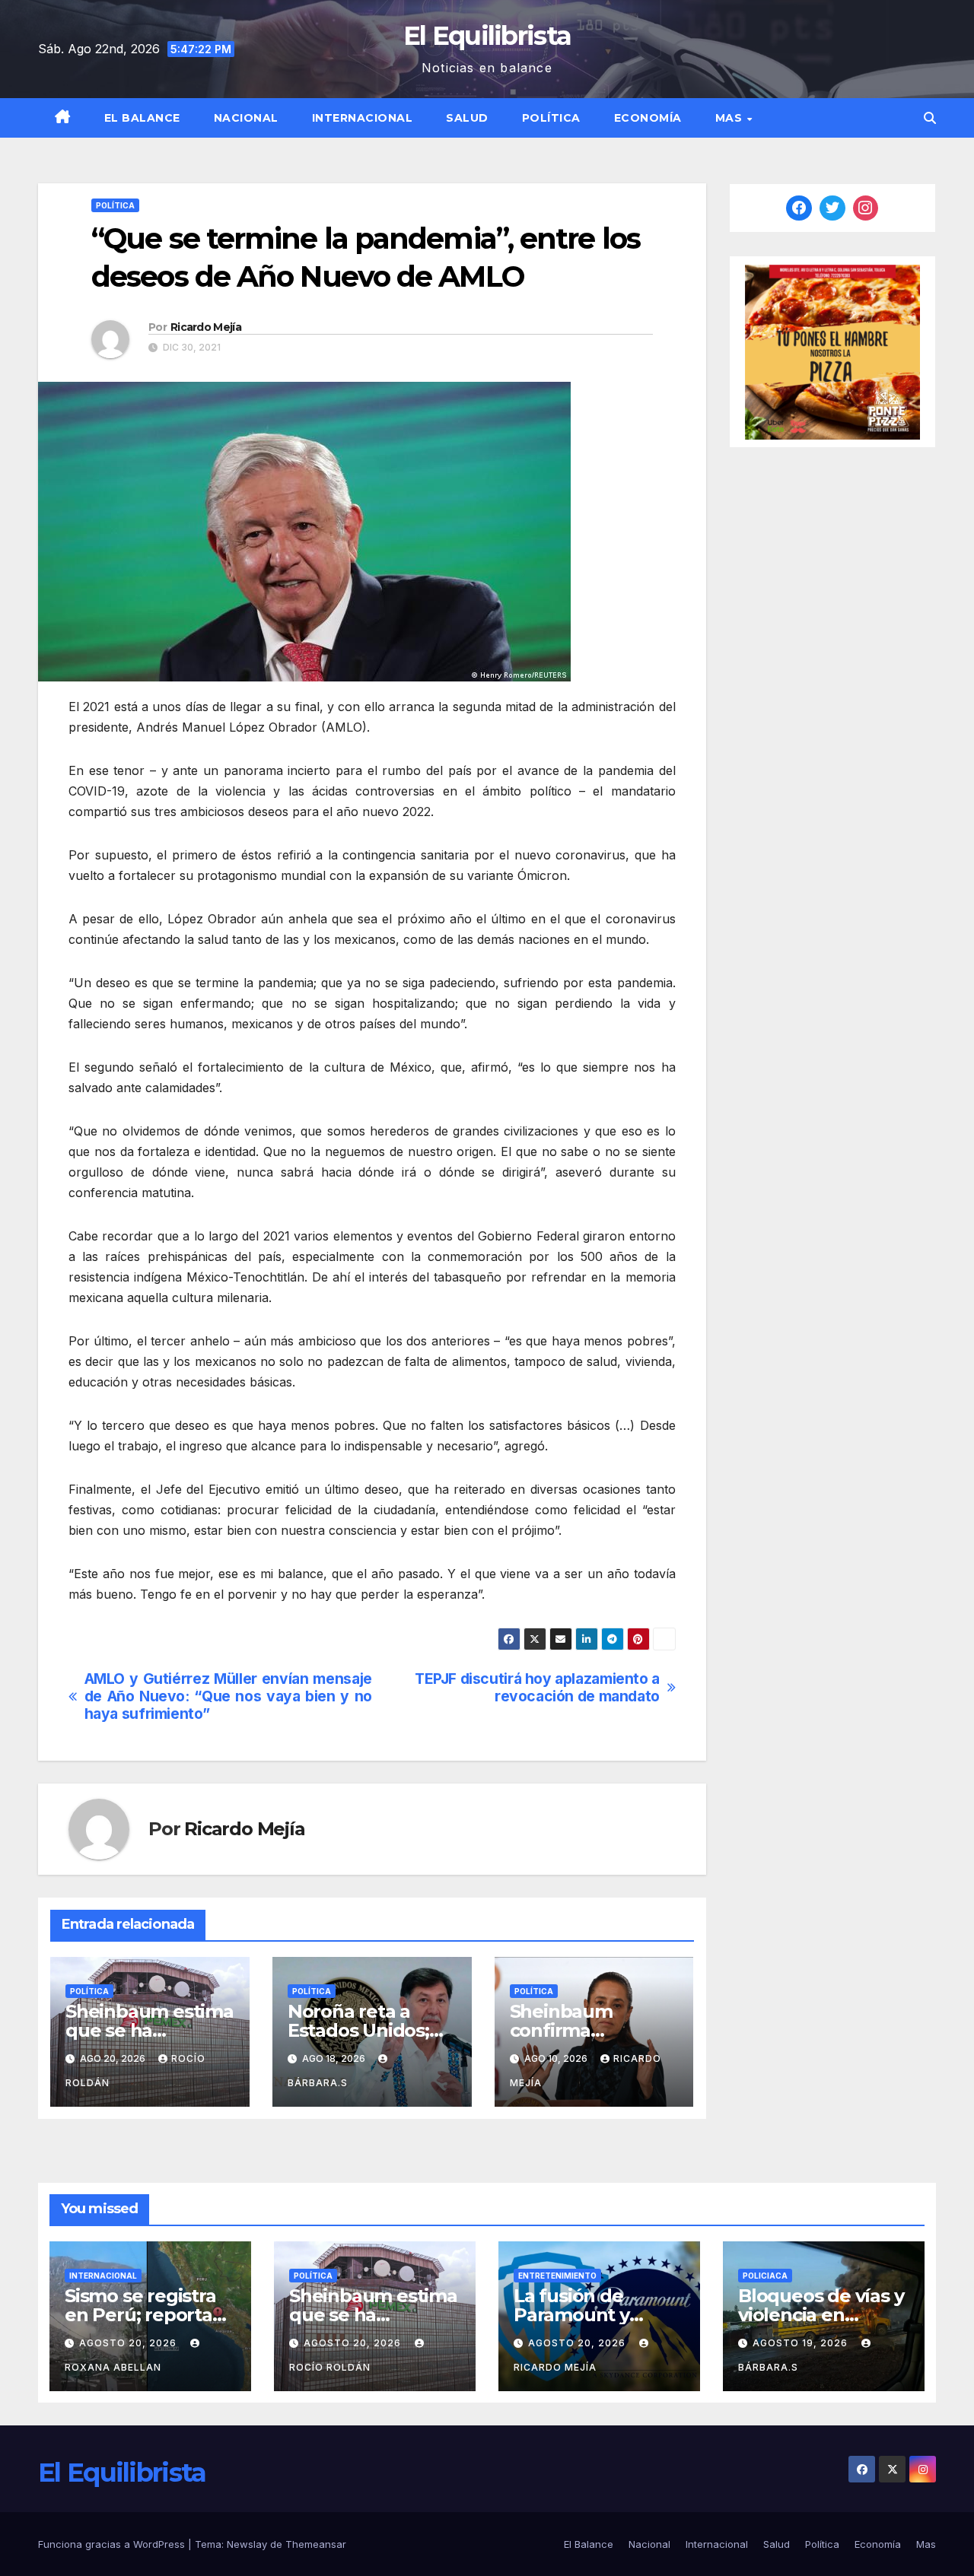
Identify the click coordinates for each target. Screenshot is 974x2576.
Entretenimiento (557, 2276)
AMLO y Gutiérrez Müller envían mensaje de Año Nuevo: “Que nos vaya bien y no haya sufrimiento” (228, 1696)
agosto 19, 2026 (802, 2343)
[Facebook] (799, 208)
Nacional (246, 118)
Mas (730, 118)
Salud (467, 118)
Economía (648, 118)
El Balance (142, 118)
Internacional (363, 118)
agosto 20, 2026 (129, 2343)
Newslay (247, 2544)
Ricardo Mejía (206, 327)
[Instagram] (866, 208)
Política (551, 118)
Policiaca (765, 2276)
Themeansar (316, 2544)
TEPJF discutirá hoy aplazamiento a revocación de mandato (537, 1688)
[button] (930, 118)
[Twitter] (832, 208)
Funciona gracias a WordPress (113, 2544)
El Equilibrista (487, 36)
